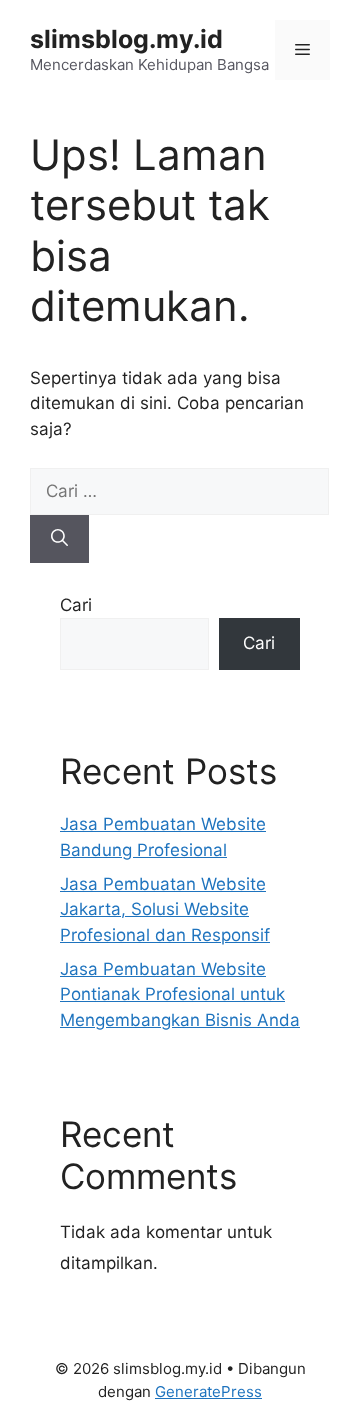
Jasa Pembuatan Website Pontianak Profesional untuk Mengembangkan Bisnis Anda (180, 994)
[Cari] (59, 539)
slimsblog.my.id (126, 39)
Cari (76, 605)
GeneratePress (208, 1391)
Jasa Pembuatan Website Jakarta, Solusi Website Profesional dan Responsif (165, 909)
